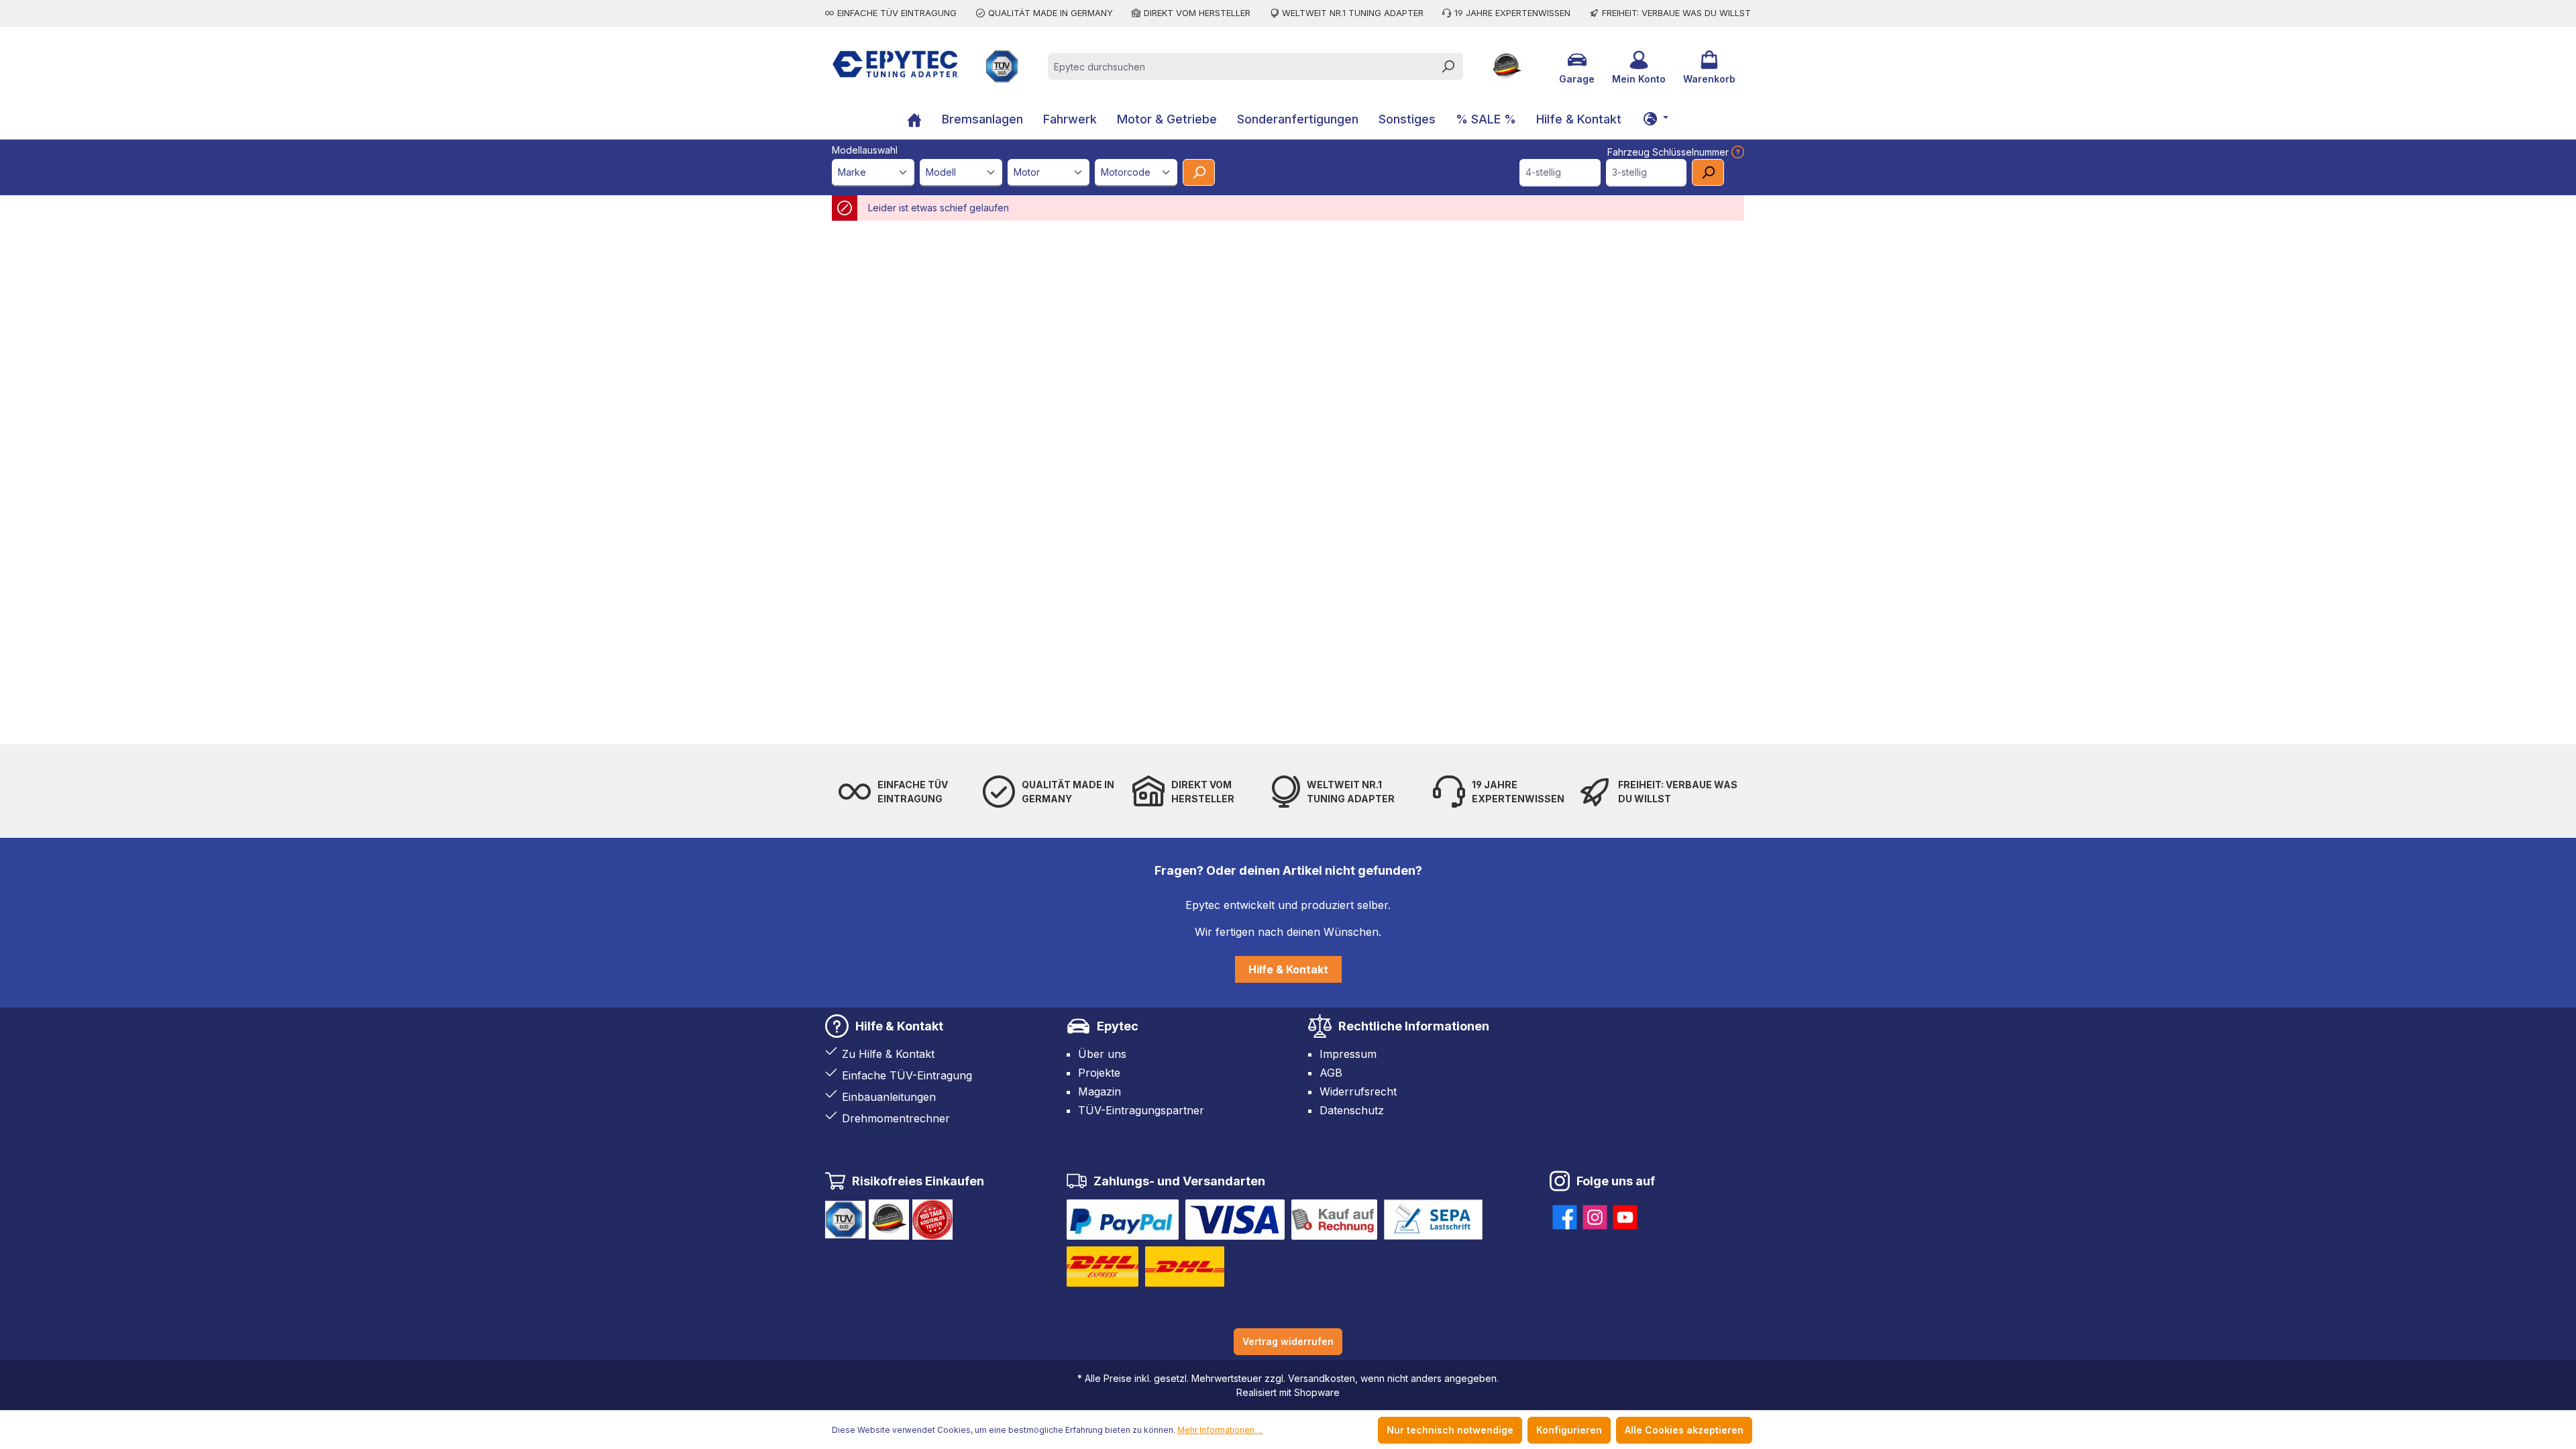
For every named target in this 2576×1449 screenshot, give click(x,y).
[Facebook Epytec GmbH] (1565, 1215)
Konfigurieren (1569, 1430)
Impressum (1348, 1054)
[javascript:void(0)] (1736, 152)
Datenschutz (1352, 1110)
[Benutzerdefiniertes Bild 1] (1123, 1220)
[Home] (914, 121)
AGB (1331, 1073)
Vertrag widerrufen (1288, 1341)
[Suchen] (1448, 66)
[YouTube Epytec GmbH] (1625, 1215)
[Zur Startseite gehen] (895, 64)
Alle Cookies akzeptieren (1684, 1430)
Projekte (1099, 1073)
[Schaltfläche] (1656, 118)
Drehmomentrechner (896, 1118)
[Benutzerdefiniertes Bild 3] (1334, 1220)
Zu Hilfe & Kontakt (888, 1054)
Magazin (1099, 1091)
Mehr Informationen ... (1220, 1430)
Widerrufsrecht (1358, 1091)
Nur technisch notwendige (1450, 1430)
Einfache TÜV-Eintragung (907, 1075)
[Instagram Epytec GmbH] (1595, 1215)
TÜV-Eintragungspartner (1141, 1110)
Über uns (1102, 1054)
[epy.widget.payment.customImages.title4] (1433, 1220)
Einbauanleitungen (889, 1097)
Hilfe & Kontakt (1288, 969)
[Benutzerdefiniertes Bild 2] (1235, 1220)
